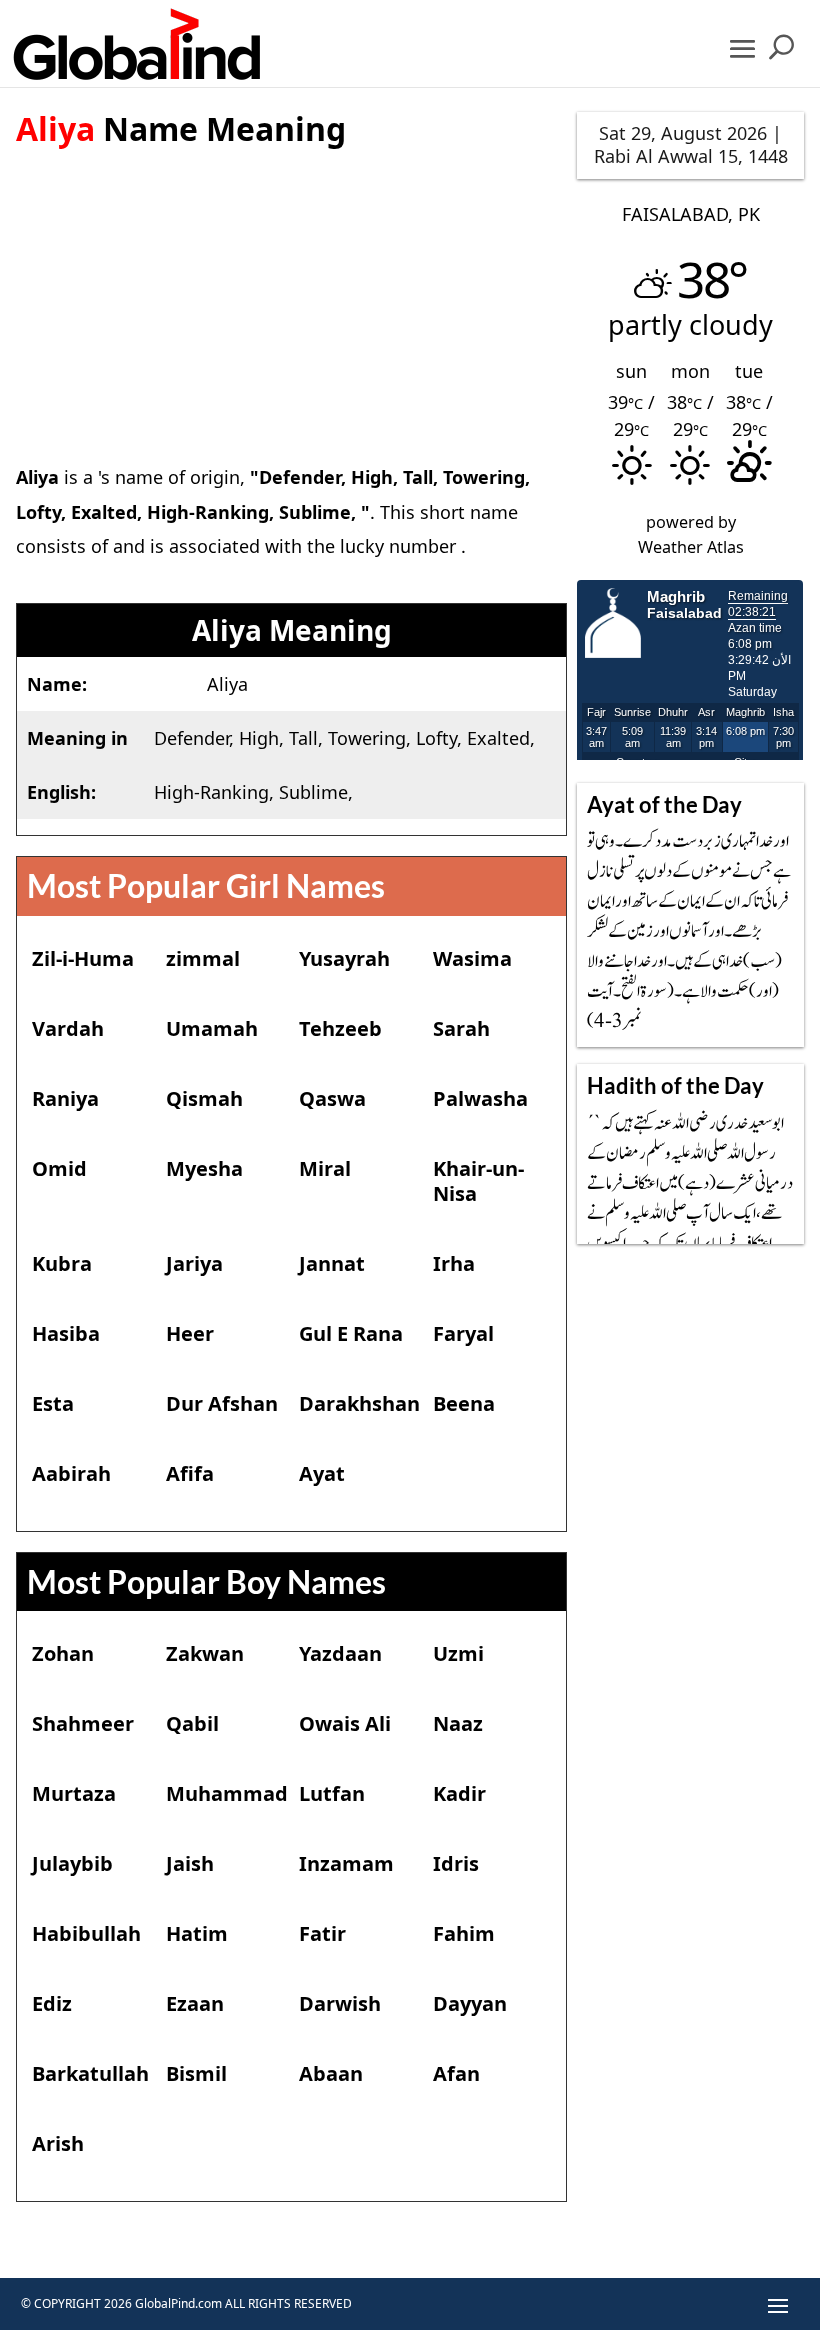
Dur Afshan (222, 1403)
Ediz (52, 2003)
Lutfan (332, 1793)
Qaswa (332, 1098)
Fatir (322, 1933)
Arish (58, 2143)
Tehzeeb (340, 1028)
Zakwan (205, 1653)
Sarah (461, 1028)
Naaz (458, 1723)
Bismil (196, 2073)
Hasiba (66, 1333)
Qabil (192, 1723)
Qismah (204, 1098)
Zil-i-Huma (83, 958)
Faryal (463, 1333)
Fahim (464, 1933)
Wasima (472, 958)
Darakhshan (359, 1403)
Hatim (197, 1933)
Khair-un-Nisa (478, 1181)
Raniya (65, 1098)
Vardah (68, 1028)
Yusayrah (344, 958)
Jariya (194, 1263)
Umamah (212, 1028)
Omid (59, 1168)
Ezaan (195, 2003)
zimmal (203, 958)
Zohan (63, 1653)
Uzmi (458, 1653)
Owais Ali (345, 1723)
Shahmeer (83, 1723)
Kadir (459, 1793)
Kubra (62, 1263)
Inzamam (346, 1863)
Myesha (204, 1168)
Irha (454, 1263)
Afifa (190, 1473)
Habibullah (86, 1933)
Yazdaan (340, 1653)
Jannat (332, 1263)
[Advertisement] (291, 290)
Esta (53, 1403)
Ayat (322, 1473)
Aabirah (71, 1473)
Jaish (190, 1863)
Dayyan (470, 2003)
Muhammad (227, 1793)
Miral (325, 1168)
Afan (456, 2073)
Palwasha (480, 1098)
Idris (456, 1863)
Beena (464, 1403)
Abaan (331, 2073)
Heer (190, 1333)
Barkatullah (90, 2073)
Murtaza (74, 1793)
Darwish (340, 2003)
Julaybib (72, 1863)
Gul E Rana (351, 1333)
